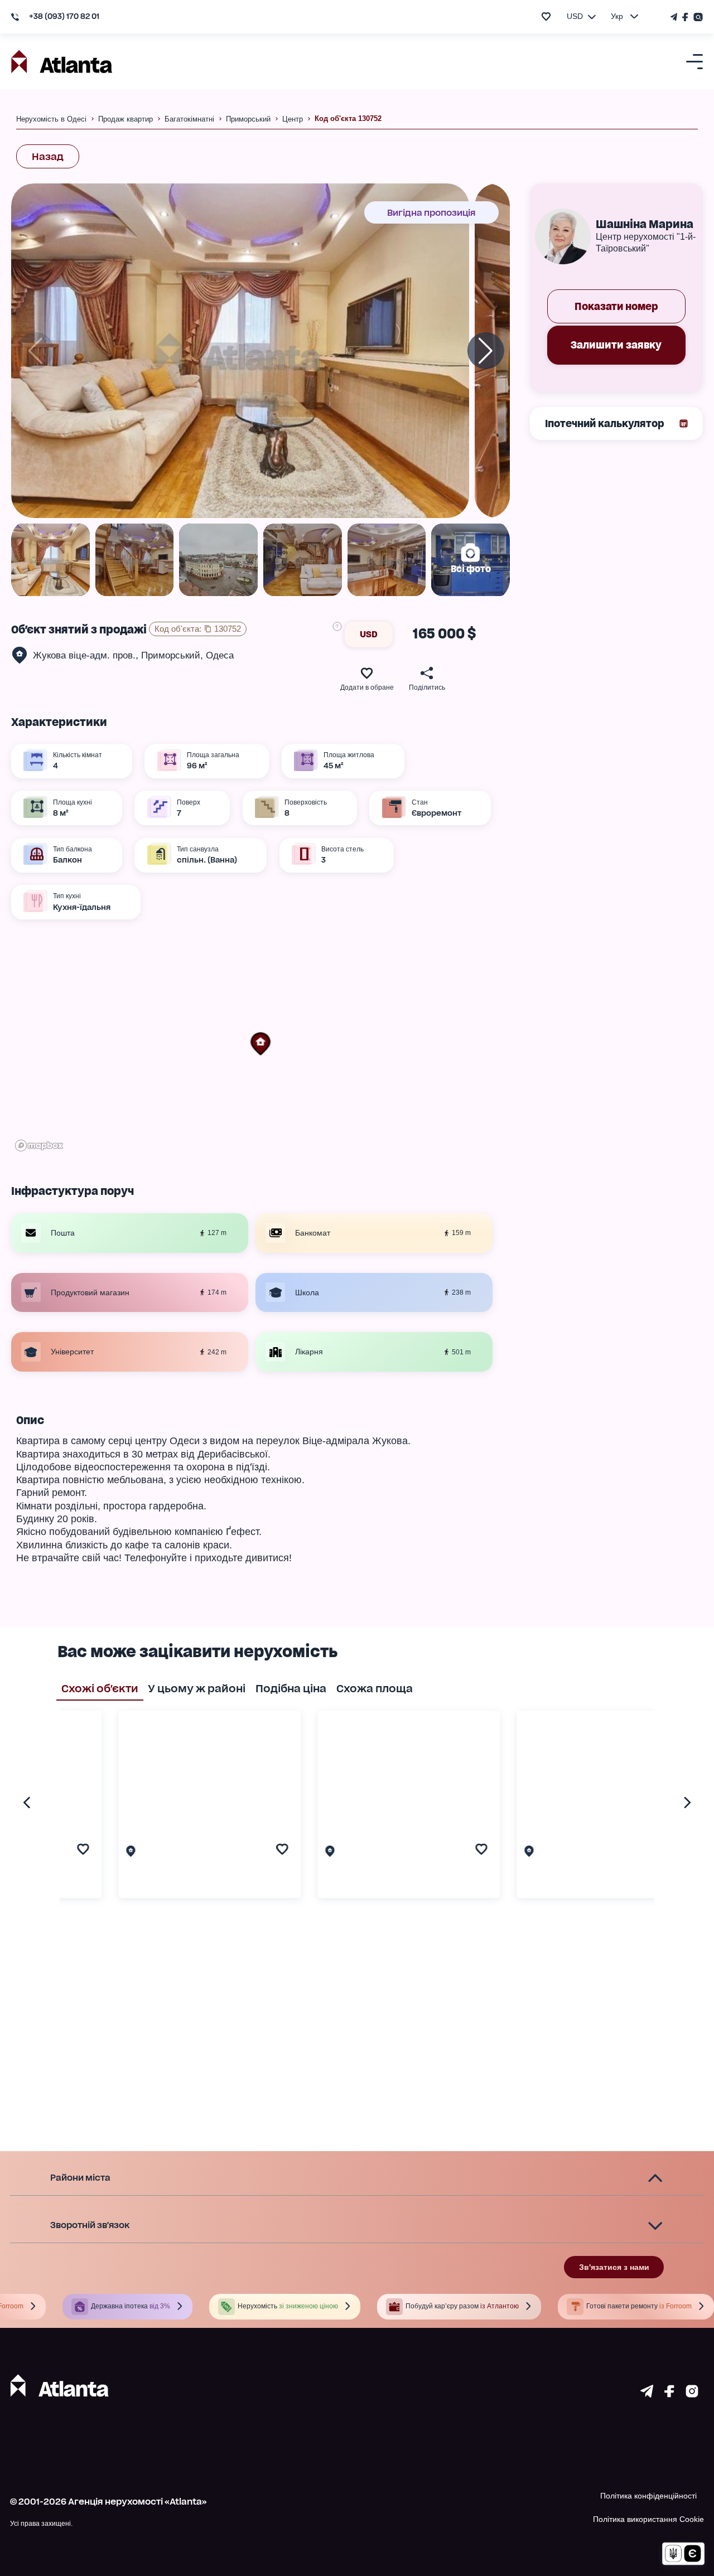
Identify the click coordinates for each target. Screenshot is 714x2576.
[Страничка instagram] (692, 2394)
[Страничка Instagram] (697, 17)
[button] (260, 1044)
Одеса (220, 655)
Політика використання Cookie (648, 2519)
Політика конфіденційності (648, 2496)
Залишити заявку (616, 345)
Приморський (171, 655)
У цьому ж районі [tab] (197, 1688)
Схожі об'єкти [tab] (100, 1688)
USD (369, 634)
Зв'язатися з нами (614, 2267)
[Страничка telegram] (647, 2394)
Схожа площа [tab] (375, 1688)
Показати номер (616, 306)
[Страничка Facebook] (686, 17)
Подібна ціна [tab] (291, 1688)
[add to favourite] (546, 16)
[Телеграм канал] (675, 17)
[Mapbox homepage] (39, 1146)
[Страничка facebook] (669, 2394)
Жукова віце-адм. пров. (84, 655)
